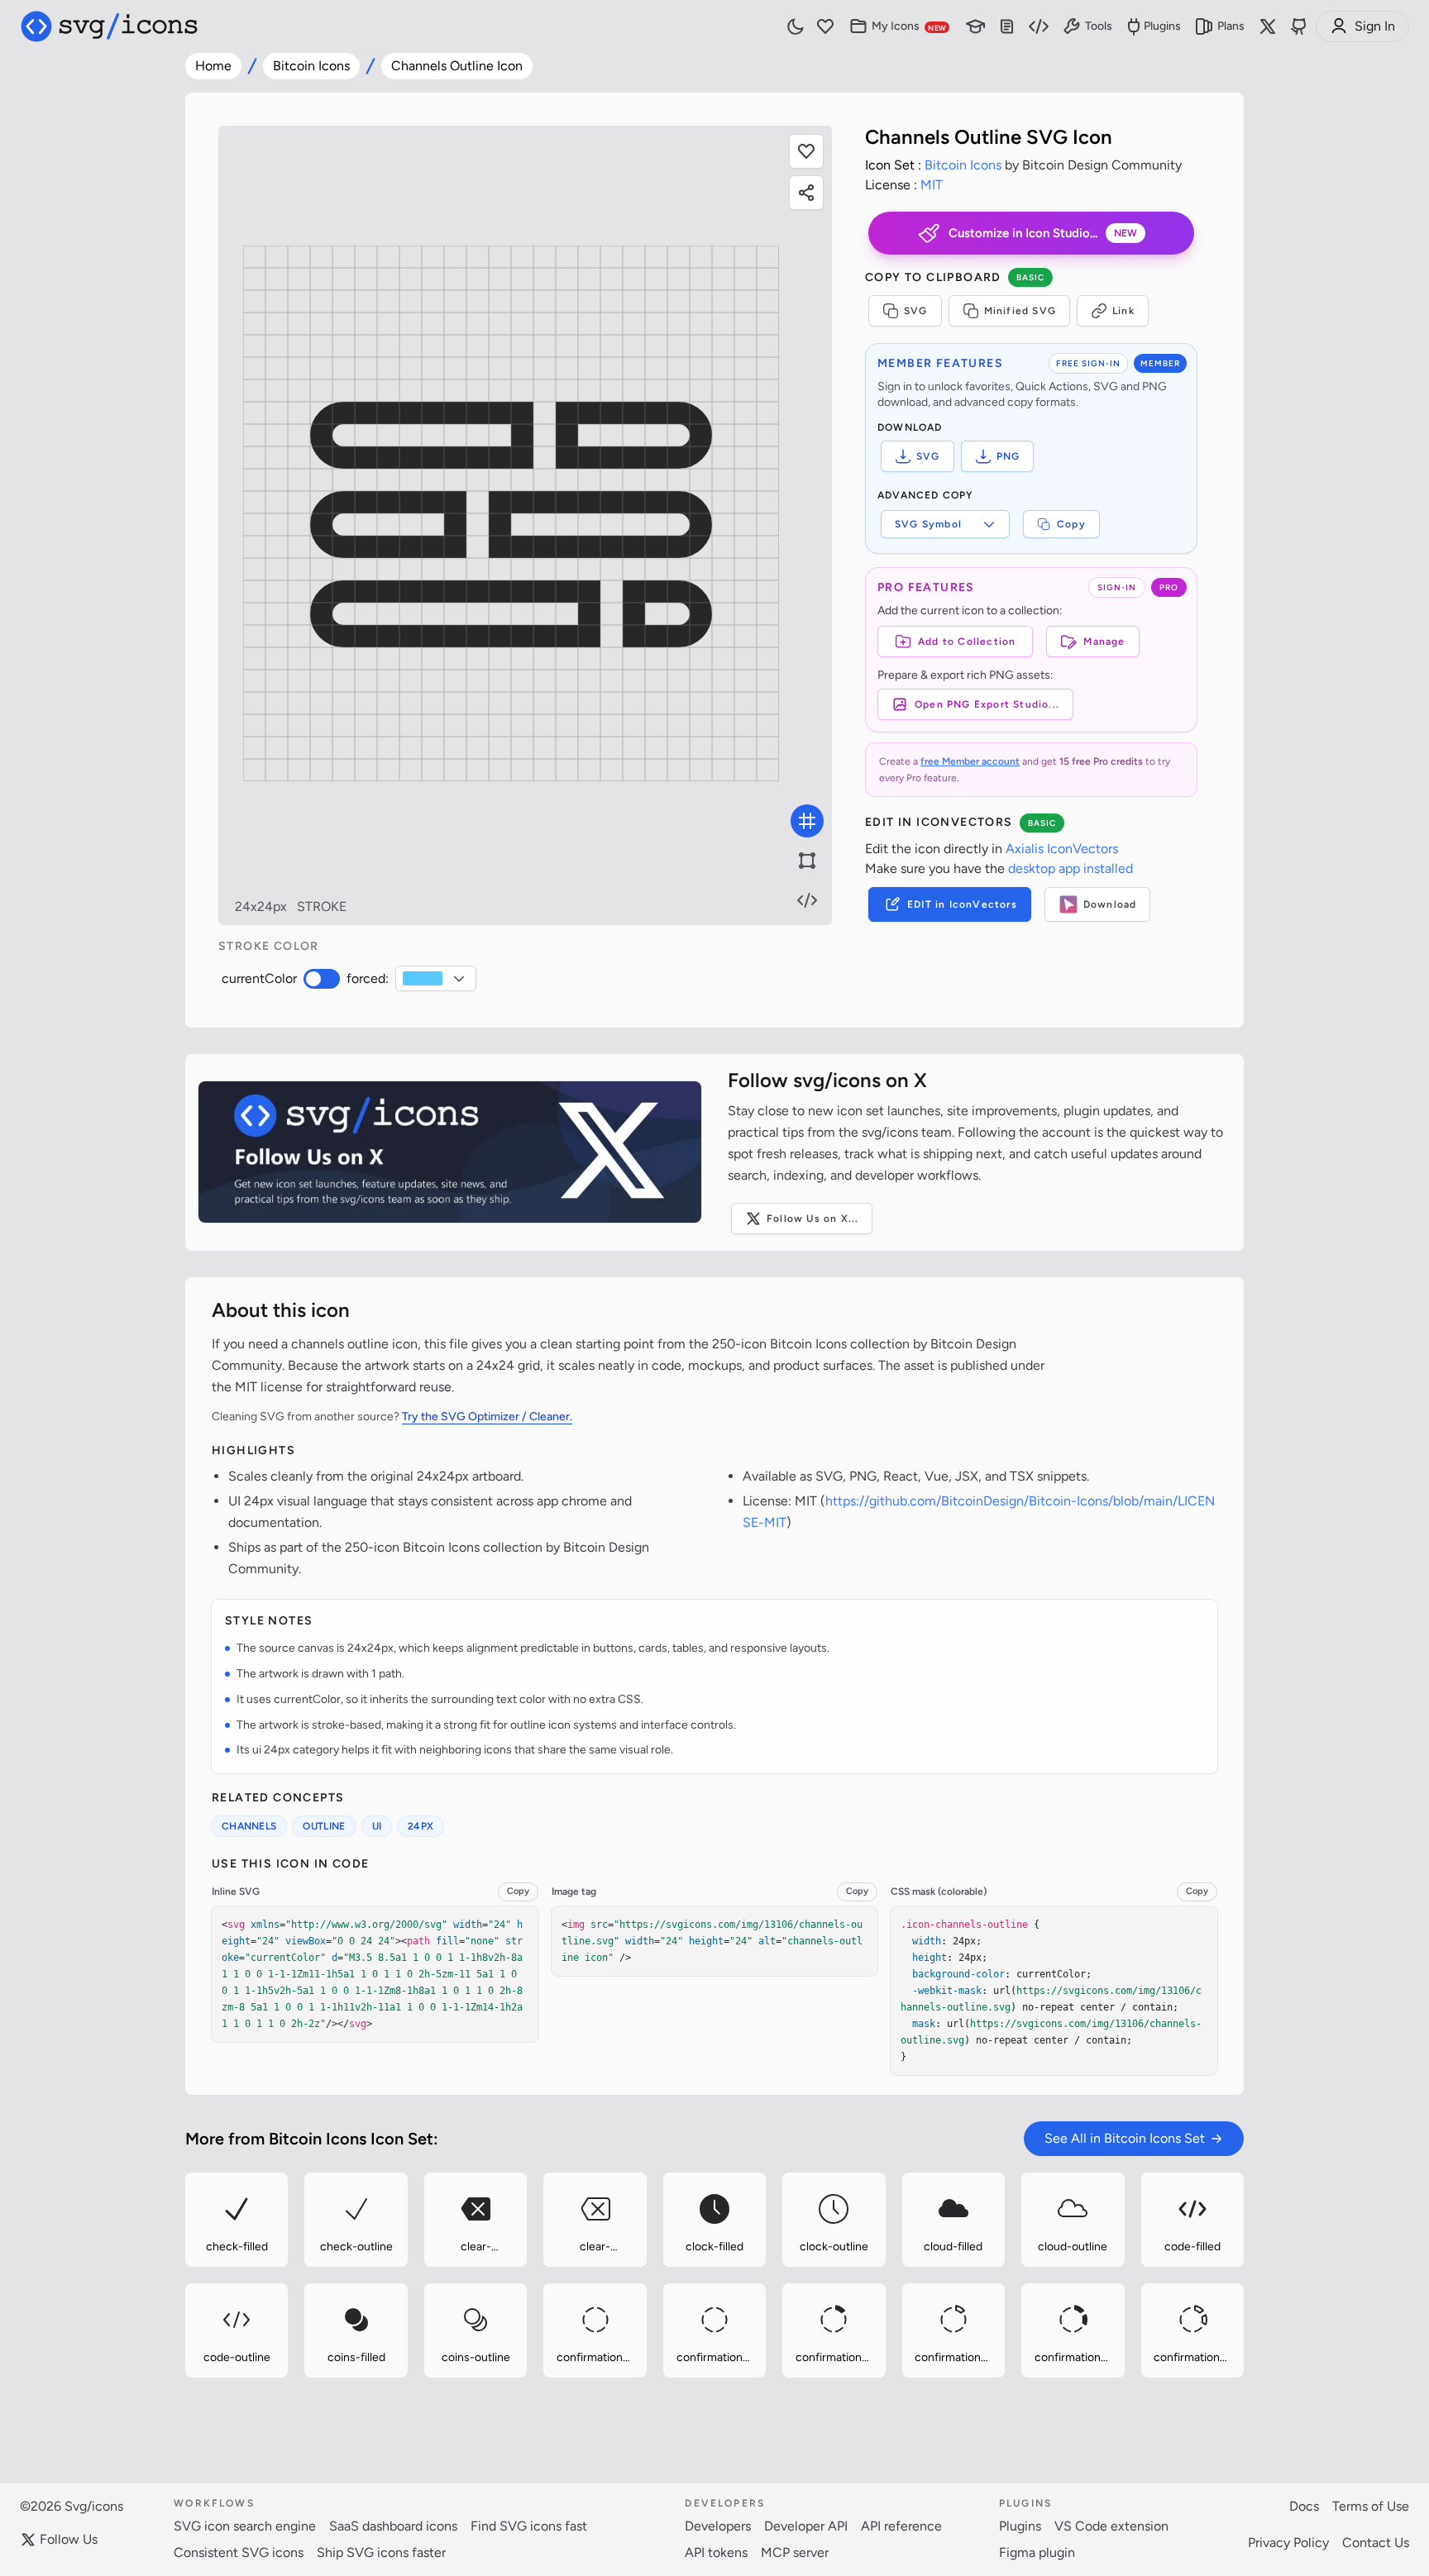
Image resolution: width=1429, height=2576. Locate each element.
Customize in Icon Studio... (1043, 233)
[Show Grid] (807, 821)
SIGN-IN (1117, 587)
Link (1123, 311)
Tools (1099, 26)
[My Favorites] (825, 27)
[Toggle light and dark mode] (796, 26)
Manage (1104, 642)
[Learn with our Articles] (976, 27)
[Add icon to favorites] (281, 2261)
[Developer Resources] (1039, 27)
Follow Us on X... (812, 1219)
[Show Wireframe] (807, 861)
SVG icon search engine (245, 2526)
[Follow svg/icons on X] (450, 1152)
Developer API (806, 2526)
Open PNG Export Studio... (987, 704)
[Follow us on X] (1268, 26)
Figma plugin (1037, 2552)
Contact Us (1376, 2543)
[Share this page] (806, 193)
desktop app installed (1071, 868)
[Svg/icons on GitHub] (1299, 26)
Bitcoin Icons (311, 66)
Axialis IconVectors (1062, 849)
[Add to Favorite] (806, 151)
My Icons (909, 26)
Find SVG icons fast (529, 2526)
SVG (916, 311)
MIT (932, 185)
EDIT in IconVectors (962, 904)
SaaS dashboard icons (393, 2526)
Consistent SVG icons (239, 2552)
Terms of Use (1371, 2506)
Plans (1231, 26)
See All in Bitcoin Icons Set (1125, 2138)
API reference (901, 2526)
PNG (1008, 456)
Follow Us (69, 2539)
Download (1110, 904)
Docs (1304, 2506)
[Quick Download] (281, 2178)
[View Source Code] (807, 900)
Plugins (1162, 26)
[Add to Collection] (191, 2261)
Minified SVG (1020, 311)
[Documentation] (1007, 27)
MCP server (795, 2552)
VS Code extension (1111, 2526)
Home (213, 66)
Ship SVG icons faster (381, 2552)
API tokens (716, 2552)
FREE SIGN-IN (1088, 363)
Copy (1071, 524)
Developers (718, 2526)
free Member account (970, 761)
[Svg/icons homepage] (109, 26)
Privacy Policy (1288, 2543)
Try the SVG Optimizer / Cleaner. (487, 1417)
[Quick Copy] (192, 2178)
